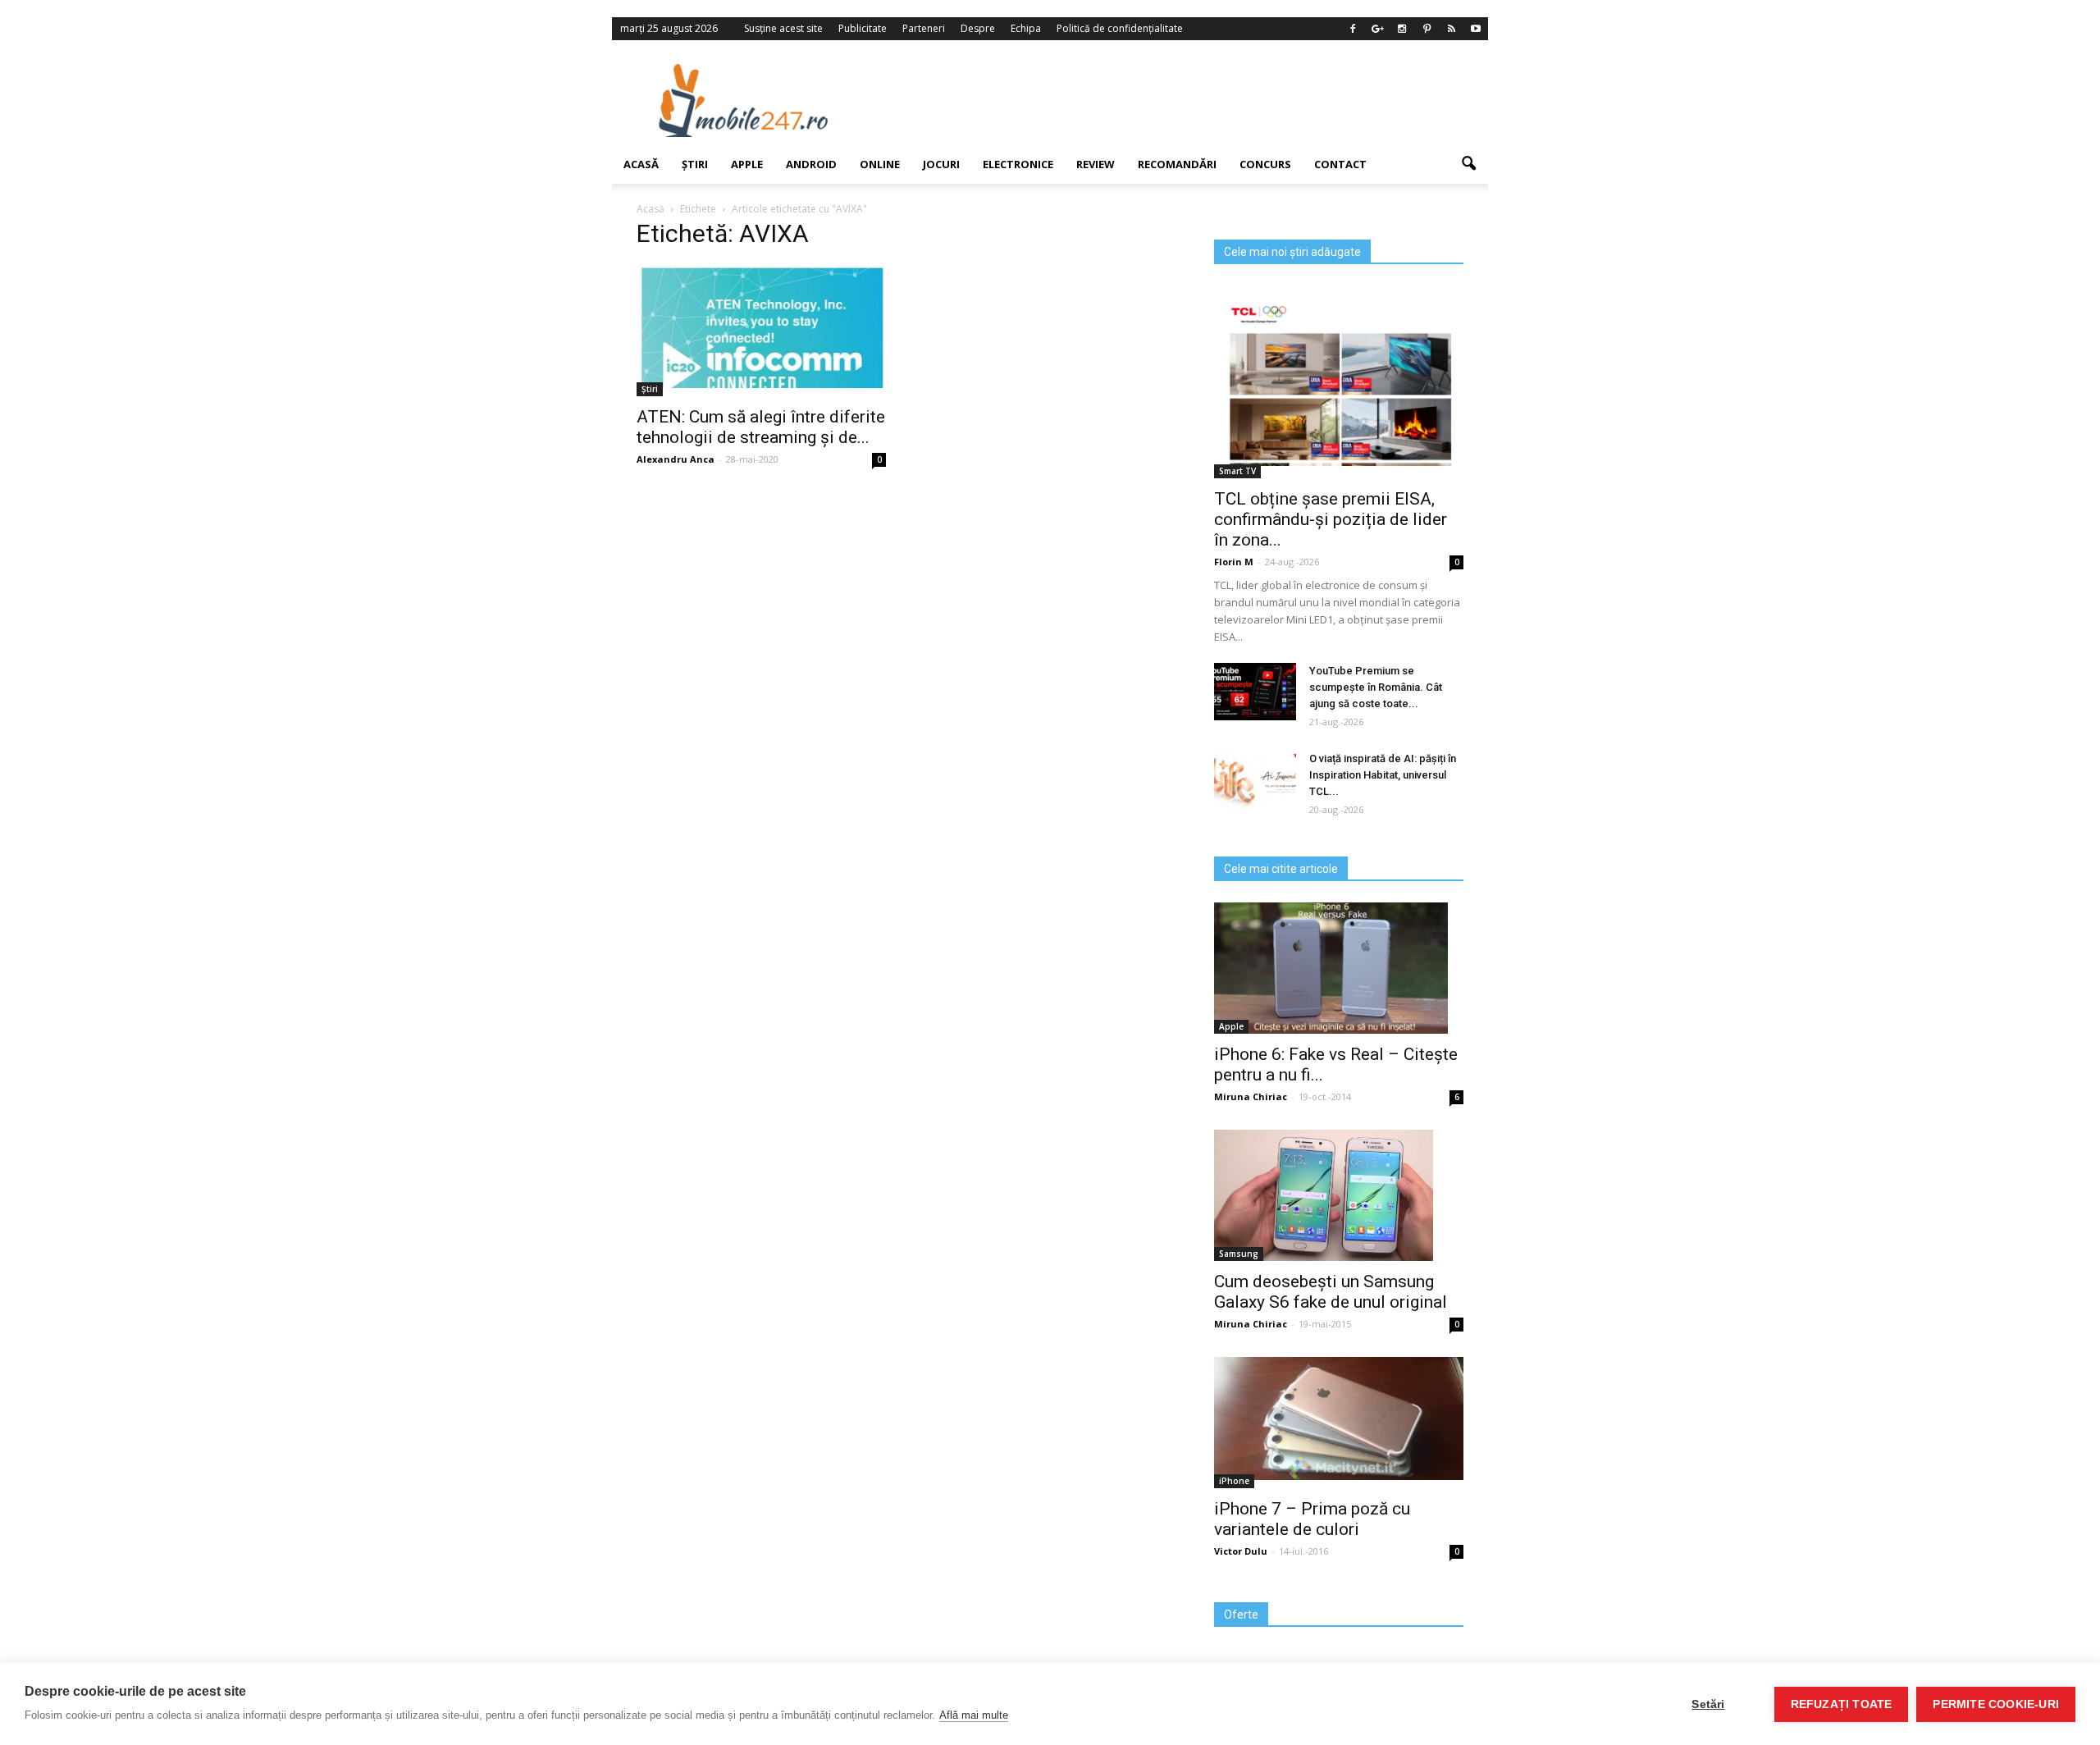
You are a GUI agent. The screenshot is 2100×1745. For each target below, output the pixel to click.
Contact (1340, 164)
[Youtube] (1476, 29)
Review (1096, 164)
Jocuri (941, 164)
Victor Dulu (1241, 1551)
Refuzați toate (1842, 1704)
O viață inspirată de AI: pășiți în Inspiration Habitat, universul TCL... (1383, 775)
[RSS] (1451, 29)
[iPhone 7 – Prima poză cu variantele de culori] (1339, 1418)
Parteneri (924, 28)
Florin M (1234, 562)
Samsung (1239, 1254)
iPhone (1234, 1481)
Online (880, 164)
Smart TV (1237, 471)
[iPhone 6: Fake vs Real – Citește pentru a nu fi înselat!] (1339, 968)
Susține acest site (783, 28)
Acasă (641, 164)
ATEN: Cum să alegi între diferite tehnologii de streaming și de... (761, 427)
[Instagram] (1402, 29)
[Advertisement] (1184, 100)
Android (811, 164)
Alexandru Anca (676, 459)
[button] (1468, 164)
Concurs (1265, 164)
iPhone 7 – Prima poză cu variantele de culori (1312, 1519)
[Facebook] (1353, 29)
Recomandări (1177, 164)
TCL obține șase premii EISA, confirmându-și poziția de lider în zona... (1331, 519)
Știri (695, 164)
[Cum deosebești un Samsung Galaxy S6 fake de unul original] (1339, 1195)
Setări (1708, 1704)
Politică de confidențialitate (1120, 28)
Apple (747, 164)
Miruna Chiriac (1251, 1096)
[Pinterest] (1427, 29)
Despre (978, 28)
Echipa (1026, 28)
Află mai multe (974, 1715)
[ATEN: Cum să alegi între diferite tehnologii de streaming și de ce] (761, 327)
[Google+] (1377, 29)
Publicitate (863, 28)
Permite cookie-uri (1996, 1704)
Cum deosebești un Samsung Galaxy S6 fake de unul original (1331, 1292)
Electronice (1018, 164)
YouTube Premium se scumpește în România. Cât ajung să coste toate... (1376, 687)
